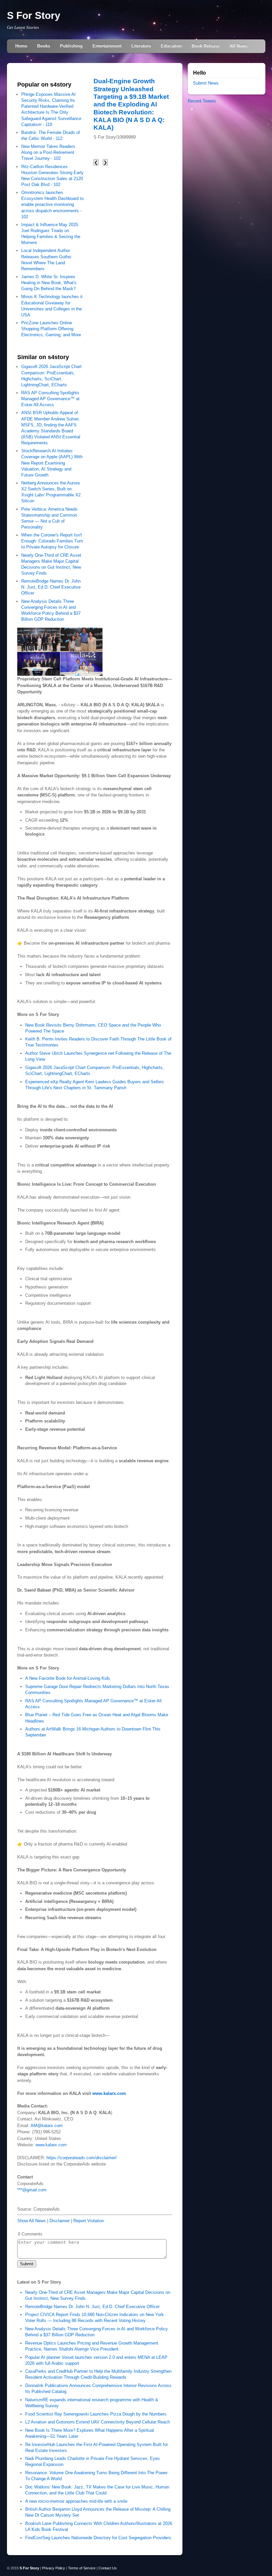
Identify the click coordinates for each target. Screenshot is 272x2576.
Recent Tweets (202, 101)
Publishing (71, 46)
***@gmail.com (32, 2190)
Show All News (32, 2221)
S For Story (34, 15)
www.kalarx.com (51, 2145)
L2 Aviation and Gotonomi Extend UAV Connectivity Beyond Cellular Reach (98, 2422)
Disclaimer (60, 2221)
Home (21, 46)
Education (171, 46)
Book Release (206, 46)
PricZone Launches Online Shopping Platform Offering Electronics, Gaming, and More (51, 329)
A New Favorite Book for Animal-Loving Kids (68, 1678)
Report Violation (89, 2221)
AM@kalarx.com (47, 2126)
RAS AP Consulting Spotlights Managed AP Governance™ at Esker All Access (50, 399)
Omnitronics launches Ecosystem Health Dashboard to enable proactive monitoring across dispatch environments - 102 (52, 205)
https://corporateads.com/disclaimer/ (82, 2158)
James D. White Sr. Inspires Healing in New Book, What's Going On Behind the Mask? (49, 283)
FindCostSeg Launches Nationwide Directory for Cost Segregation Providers (98, 2538)
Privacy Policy (54, 2568)
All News (238, 46)
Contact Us (108, 2568)
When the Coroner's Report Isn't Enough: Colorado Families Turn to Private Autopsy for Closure (52, 541)
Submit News (206, 83)
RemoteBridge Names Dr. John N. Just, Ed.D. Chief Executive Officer (51, 587)
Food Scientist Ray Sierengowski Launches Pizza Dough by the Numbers (96, 2414)
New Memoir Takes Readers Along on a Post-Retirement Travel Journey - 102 (48, 152)
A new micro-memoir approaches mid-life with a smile (76, 2501)
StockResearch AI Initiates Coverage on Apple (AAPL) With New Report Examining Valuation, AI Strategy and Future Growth (52, 463)
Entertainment (107, 46)
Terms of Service (82, 2568)
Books (44, 46)
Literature (141, 46)
